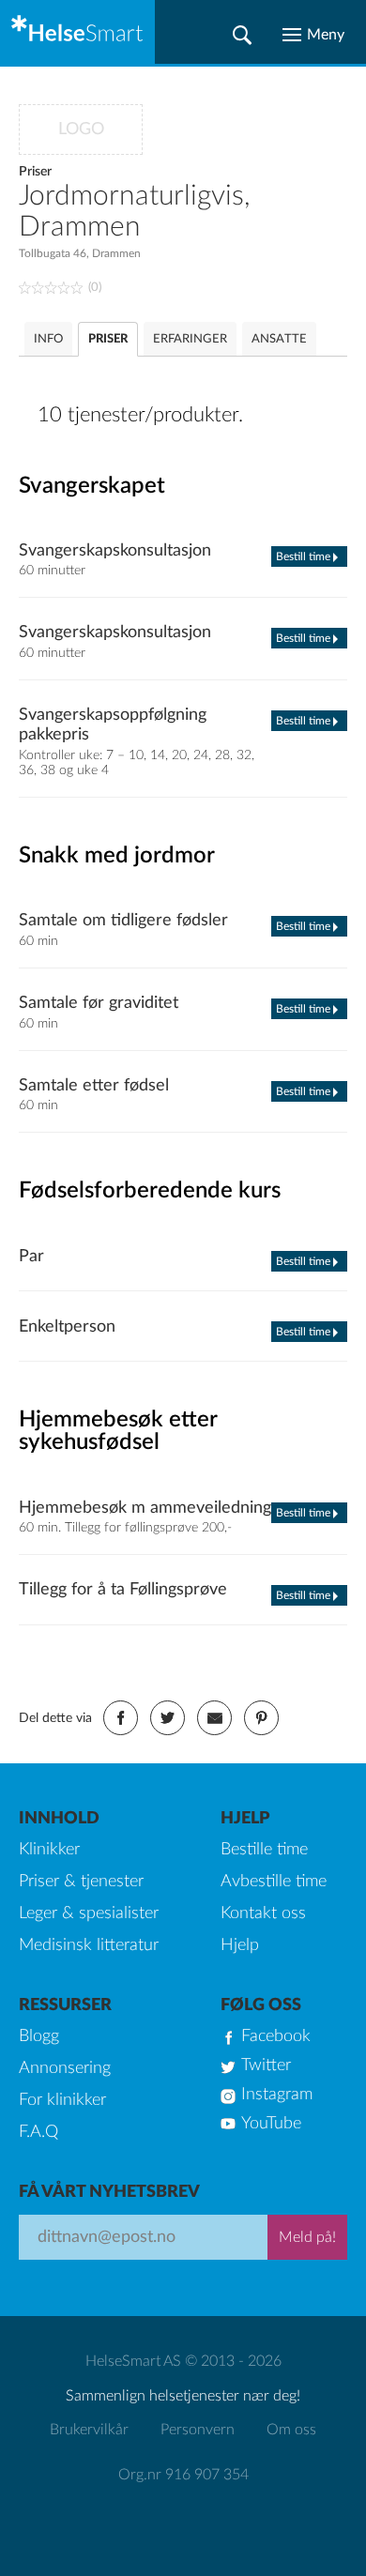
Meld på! (307, 2237)
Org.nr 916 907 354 (183, 2475)
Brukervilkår (89, 2430)
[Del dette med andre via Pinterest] (261, 1718)
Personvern (198, 2430)
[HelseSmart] (77, 32)
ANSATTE (279, 339)
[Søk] (242, 35)
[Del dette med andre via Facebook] (121, 1718)
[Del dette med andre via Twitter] (168, 1718)
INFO (48, 339)
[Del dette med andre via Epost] (214, 1718)
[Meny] (313, 35)
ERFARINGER (190, 339)
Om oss (291, 2430)
